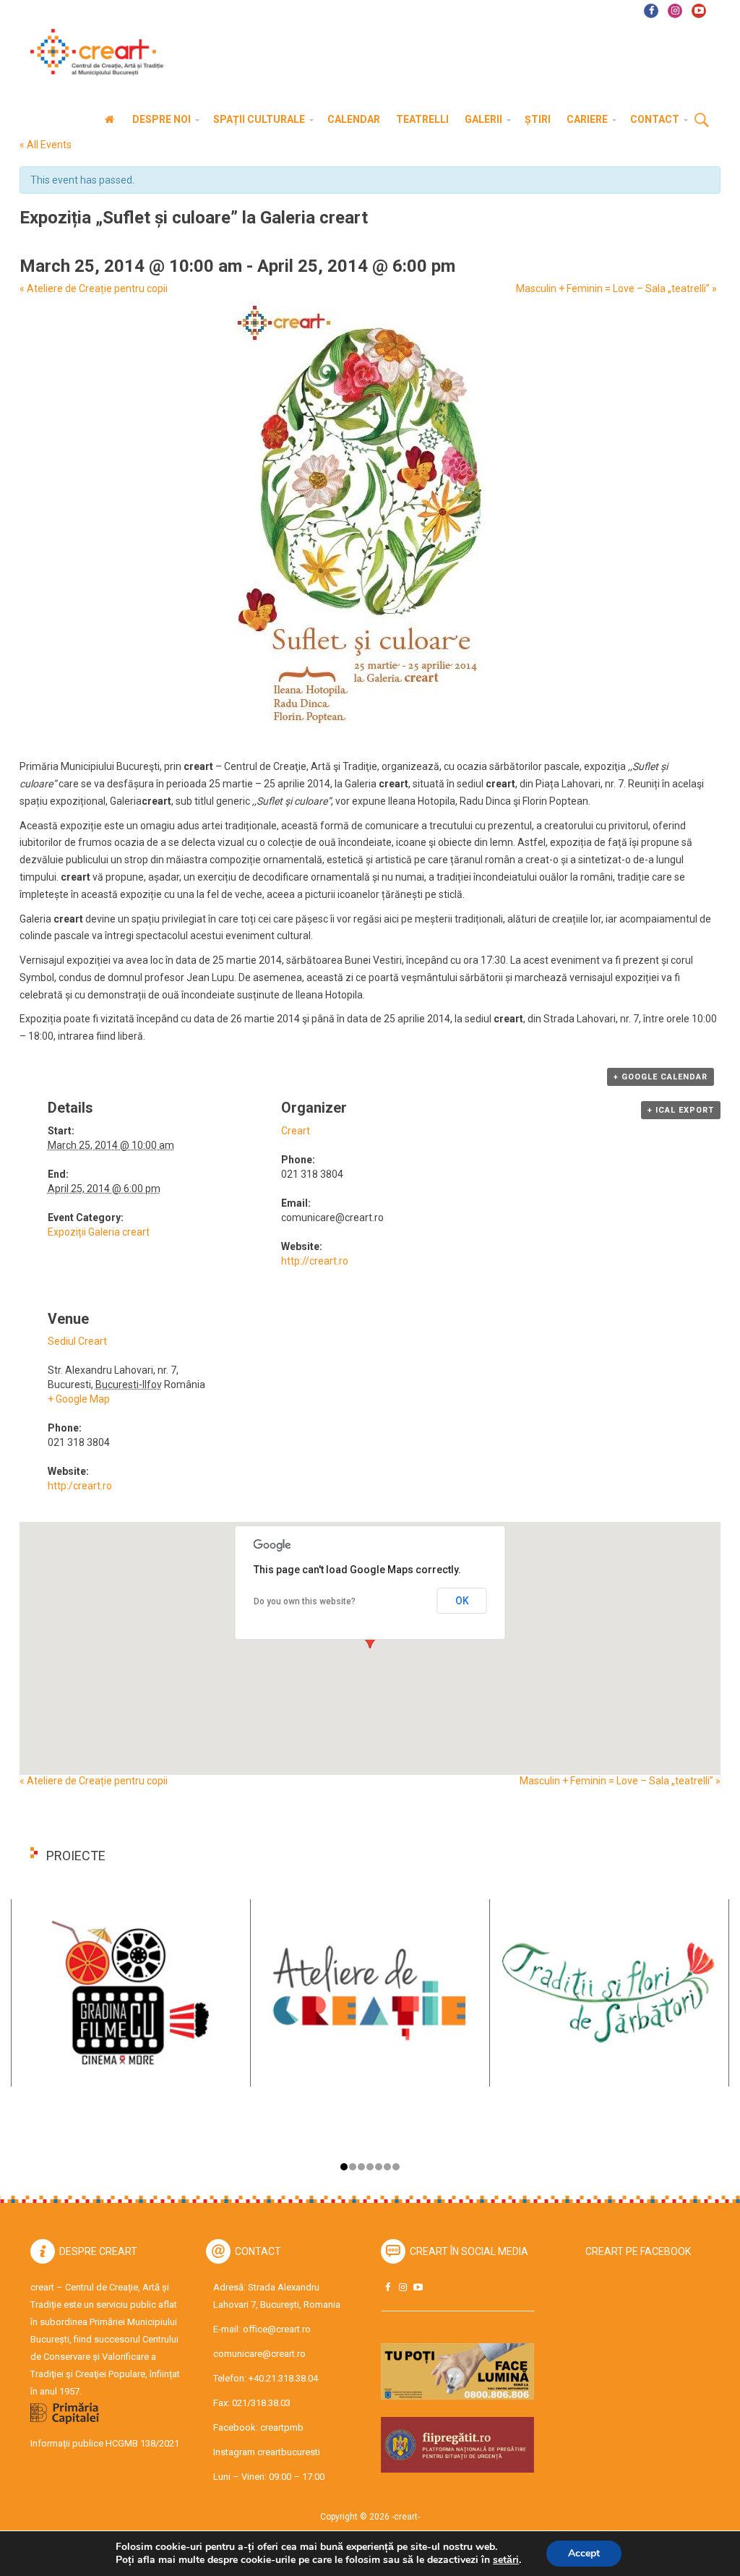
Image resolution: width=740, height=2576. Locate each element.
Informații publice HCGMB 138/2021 (105, 2443)
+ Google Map (79, 1399)
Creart (296, 1131)
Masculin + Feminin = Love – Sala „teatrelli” (616, 288)
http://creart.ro (315, 1261)
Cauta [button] (702, 121)
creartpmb (282, 2427)
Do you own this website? (305, 1601)
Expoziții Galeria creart (99, 1232)
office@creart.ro (277, 2329)
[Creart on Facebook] (387, 2287)
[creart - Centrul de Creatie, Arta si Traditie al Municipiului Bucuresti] (92, 52)
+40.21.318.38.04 (283, 2378)
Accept (584, 2553)
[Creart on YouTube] (418, 2287)
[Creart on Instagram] (403, 2287)
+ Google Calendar (661, 1077)
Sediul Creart (77, 1341)
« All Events (46, 145)
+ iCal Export (681, 1110)
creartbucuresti (289, 2452)
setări (506, 2560)
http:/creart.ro (80, 1486)
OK (462, 1601)
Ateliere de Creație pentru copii (94, 288)
